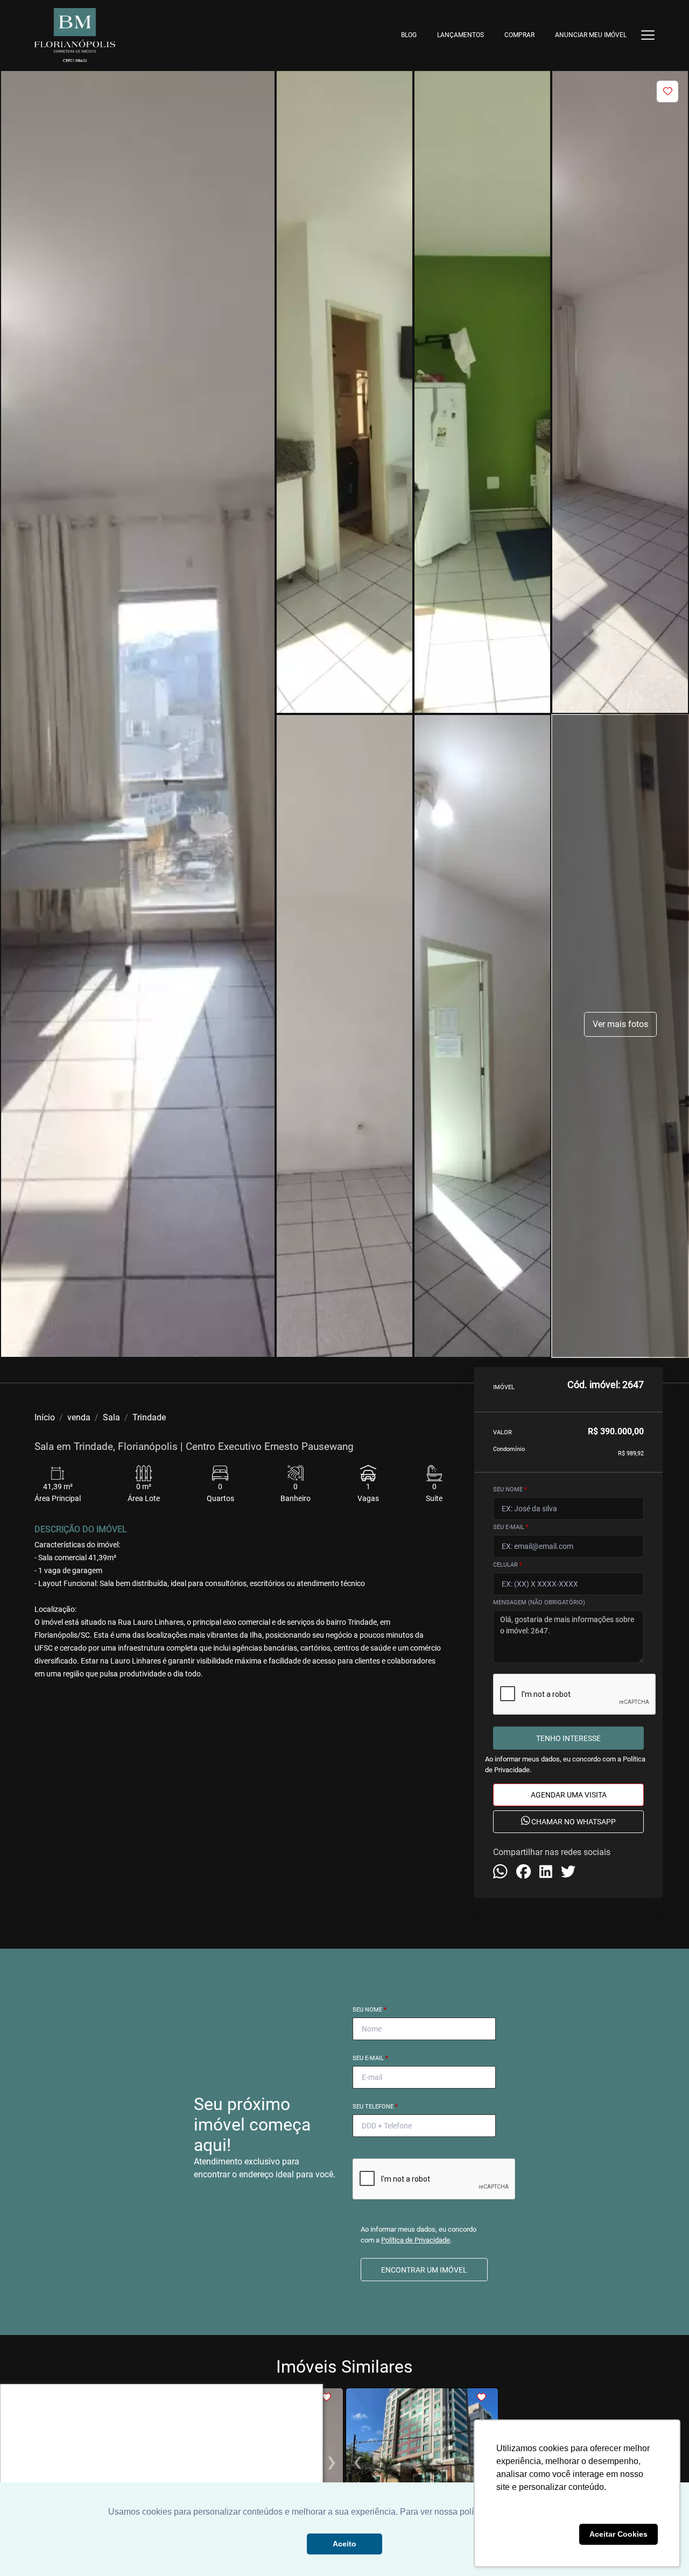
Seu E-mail (370, 2058)
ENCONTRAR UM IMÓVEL (424, 2270)
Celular (508, 1565)
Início (45, 1417)
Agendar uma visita (569, 1795)
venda (79, 1417)
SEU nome (510, 1489)
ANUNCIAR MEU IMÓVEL (591, 35)
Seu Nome (370, 2010)
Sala (111, 1417)
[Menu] (648, 35)
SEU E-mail (511, 1527)
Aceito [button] (344, 2544)
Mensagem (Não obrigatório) (539, 1602)
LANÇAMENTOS (460, 35)
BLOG (409, 35)
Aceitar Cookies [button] (618, 2534)
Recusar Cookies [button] (536, 2534)
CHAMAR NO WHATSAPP (573, 1822)
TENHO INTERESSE (568, 1738)
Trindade (149, 1417)
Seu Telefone (375, 2107)
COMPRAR (519, 35)
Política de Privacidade (416, 2240)
